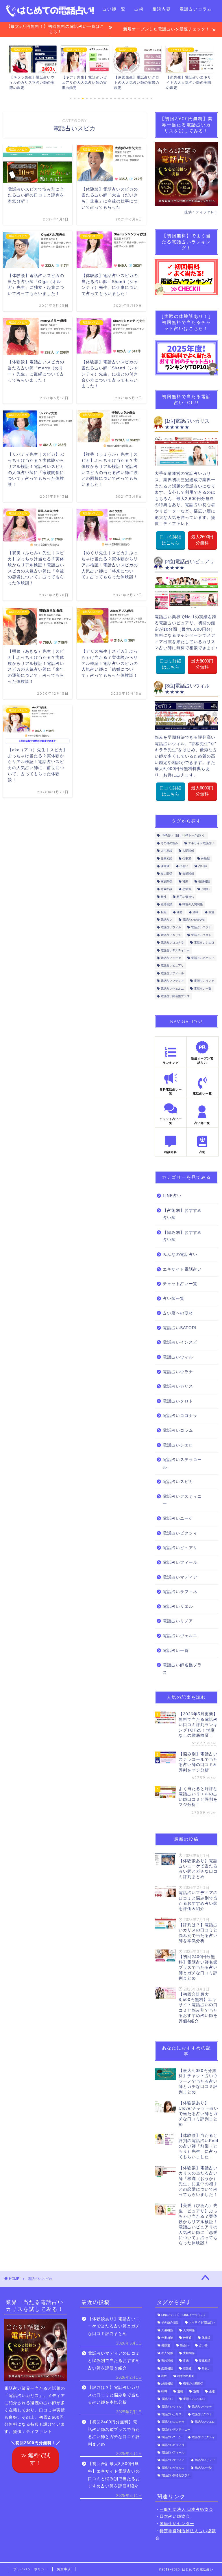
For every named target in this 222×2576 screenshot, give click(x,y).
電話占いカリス (171, 935)
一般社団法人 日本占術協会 (186, 2510)
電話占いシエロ (204, 943)
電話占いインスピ (180, 1342)
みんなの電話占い (180, 1255)
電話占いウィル (171, 927)
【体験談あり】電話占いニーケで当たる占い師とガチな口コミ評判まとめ (114, 2326)
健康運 (165, 866)
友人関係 (166, 874)
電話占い (166, 920)
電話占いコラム (196, 9)
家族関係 (166, 881)
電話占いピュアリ (172, 966)
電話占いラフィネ (180, 1592)
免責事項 (64, 2569)
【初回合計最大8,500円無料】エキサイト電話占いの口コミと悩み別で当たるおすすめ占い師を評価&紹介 (114, 2475)
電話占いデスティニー (175, 950)
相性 (164, 897)
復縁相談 (204, 881)
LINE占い (172, 1196)
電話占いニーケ (171, 958)
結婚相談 (166, 905)
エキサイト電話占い (201, 843)
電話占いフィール (172, 973)
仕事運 (187, 859)
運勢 (180, 912)
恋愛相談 (166, 889)
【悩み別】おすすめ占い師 (182, 1236)
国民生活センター (177, 2524)
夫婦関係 (188, 874)
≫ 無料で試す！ (36, 2459)
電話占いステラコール (182, 1463)
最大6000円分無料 (202, 791)
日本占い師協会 (175, 2516)
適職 (195, 912)
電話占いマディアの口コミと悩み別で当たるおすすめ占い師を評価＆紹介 (114, 2361)
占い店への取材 (178, 1313)
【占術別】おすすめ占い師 (182, 1214)
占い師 (203, 866)
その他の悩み (169, 843)
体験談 (206, 859)
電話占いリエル (178, 1607)
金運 (211, 912)
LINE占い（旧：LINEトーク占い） (183, 836)
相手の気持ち (185, 897)
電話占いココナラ (172, 943)
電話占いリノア (204, 981)
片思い (206, 889)
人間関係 (188, 851)
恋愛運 (187, 889)
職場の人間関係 (193, 905)
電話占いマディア (172, 981)
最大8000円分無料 (202, 664)
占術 (139, 9)
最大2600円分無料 (202, 540)
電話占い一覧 (80, 9)
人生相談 (166, 851)
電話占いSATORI (194, 920)
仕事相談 (166, 859)
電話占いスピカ (178, 1482)
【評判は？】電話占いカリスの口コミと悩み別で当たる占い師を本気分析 (114, 2395)
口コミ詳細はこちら (171, 540)
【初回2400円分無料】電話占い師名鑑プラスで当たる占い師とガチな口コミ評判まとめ (114, 2433)
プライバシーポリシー (31, 2569)
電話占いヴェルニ (172, 989)
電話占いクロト (201, 935)
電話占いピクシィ (203, 958)
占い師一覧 (114, 9)
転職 (164, 912)
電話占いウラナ (201, 927)
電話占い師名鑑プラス (175, 996)
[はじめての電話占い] (50, 15)
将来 (185, 881)
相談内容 (162, 9)
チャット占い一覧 (180, 1284)
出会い (184, 866)
